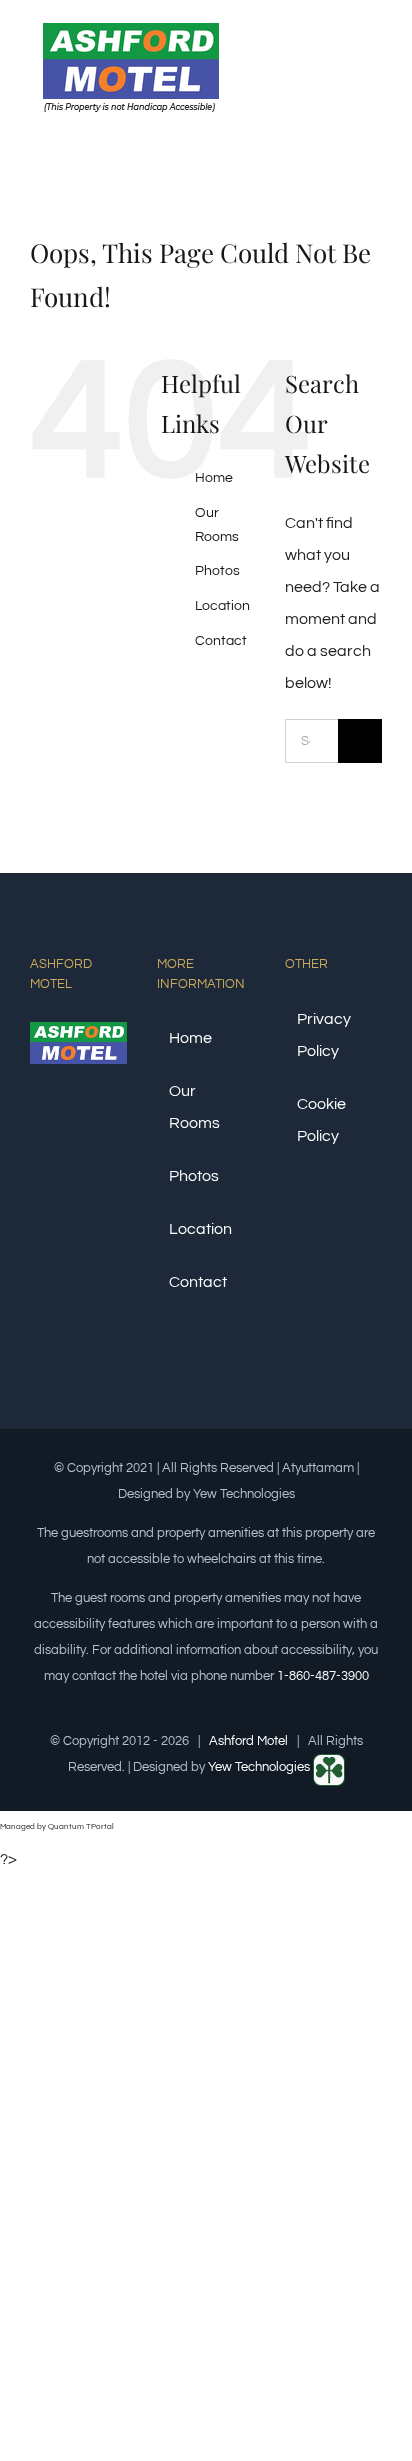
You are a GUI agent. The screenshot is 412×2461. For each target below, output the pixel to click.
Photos (217, 571)
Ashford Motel (248, 1741)
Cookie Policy (321, 1120)
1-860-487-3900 (323, 1676)
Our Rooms (194, 1107)
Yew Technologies (260, 1767)
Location (222, 606)
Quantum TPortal (81, 1826)
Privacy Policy (324, 1035)
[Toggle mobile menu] (374, 63)
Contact (221, 641)
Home (214, 478)
